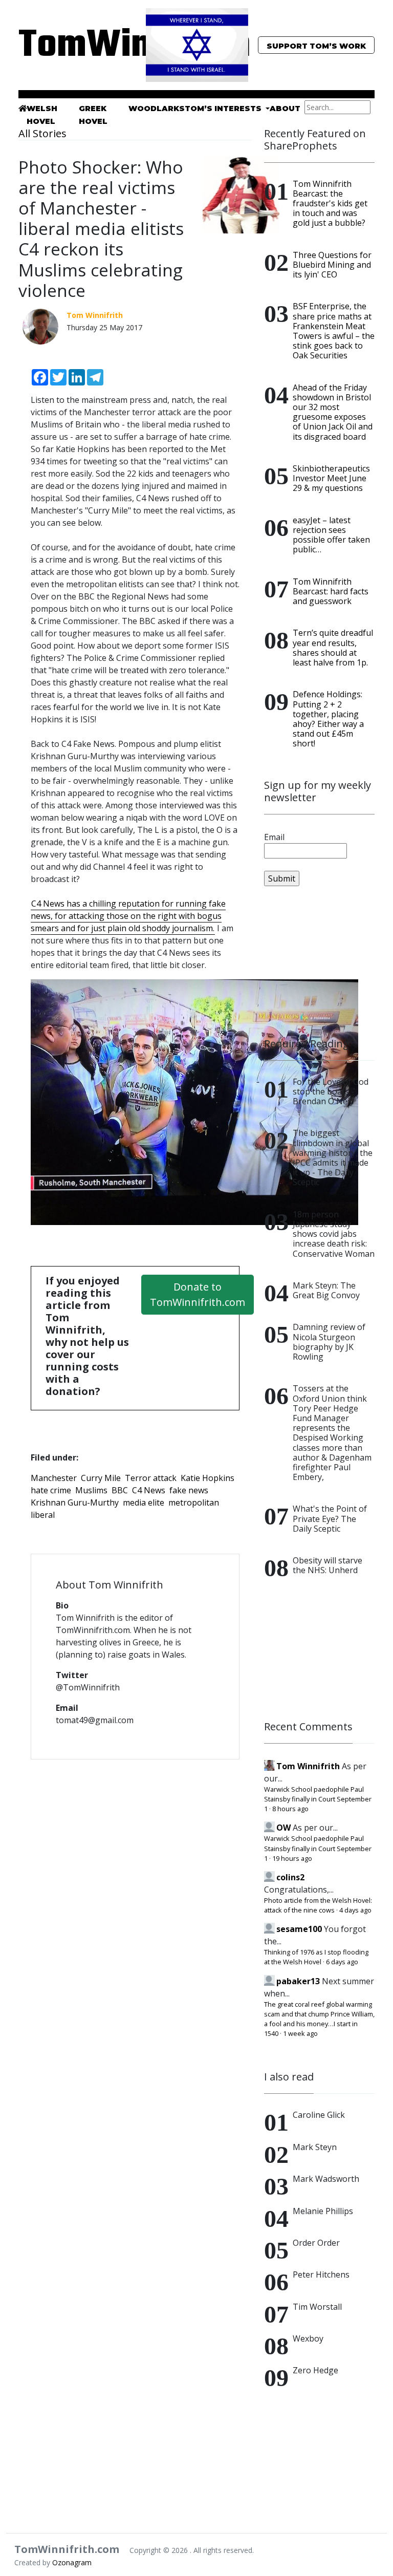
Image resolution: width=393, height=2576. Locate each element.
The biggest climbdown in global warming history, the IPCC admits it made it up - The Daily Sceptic (333, 1157)
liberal (43, 1515)
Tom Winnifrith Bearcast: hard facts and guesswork (331, 591)
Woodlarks (157, 109)
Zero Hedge (315, 2370)
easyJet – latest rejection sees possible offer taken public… (331, 535)
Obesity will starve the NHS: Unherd (327, 1565)
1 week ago (300, 2033)
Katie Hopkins (208, 1478)
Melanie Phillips (323, 2211)
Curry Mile (101, 1478)
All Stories (42, 133)
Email (274, 837)
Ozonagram (72, 2562)
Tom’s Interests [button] (224, 109)
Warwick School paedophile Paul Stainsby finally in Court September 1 (318, 1799)
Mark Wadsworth (326, 2179)
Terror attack (151, 1478)
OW (283, 1828)
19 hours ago (292, 1858)
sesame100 (299, 1929)
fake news (189, 1490)
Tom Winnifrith (308, 1766)
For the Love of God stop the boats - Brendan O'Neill (331, 1091)
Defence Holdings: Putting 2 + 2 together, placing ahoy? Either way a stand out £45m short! (328, 719)
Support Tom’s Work (316, 46)
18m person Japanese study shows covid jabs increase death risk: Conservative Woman (334, 1234)
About (285, 109)
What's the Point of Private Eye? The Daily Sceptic (330, 1518)
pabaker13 (298, 1981)
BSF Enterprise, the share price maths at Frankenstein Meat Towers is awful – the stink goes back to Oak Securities (334, 331)
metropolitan (194, 1502)
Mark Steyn (315, 2147)
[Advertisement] (319, 962)
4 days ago (355, 1910)
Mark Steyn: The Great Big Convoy (326, 1290)
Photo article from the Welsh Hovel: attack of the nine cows (318, 1905)
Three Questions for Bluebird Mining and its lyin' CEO (332, 265)
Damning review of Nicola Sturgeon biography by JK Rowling (329, 1342)
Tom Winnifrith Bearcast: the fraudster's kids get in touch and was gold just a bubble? (330, 203)
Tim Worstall (317, 2307)
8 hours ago (290, 1809)
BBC (120, 1490)
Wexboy (308, 2338)
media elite (144, 1502)
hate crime (51, 1490)
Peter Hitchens (321, 2274)
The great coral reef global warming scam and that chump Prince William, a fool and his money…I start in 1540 (319, 2019)
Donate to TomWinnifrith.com (198, 1294)
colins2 (290, 1877)
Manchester (54, 1478)
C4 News (149, 1490)
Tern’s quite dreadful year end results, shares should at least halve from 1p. (333, 648)
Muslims (91, 1490)
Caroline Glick (319, 2115)
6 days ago (342, 1962)
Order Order (316, 2243)
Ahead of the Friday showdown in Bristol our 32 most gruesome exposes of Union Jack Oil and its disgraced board (333, 412)
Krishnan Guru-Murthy (75, 1502)
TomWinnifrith (74, 46)
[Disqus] (135, 1900)
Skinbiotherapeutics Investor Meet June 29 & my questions (331, 478)
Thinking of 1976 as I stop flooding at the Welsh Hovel (316, 1957)
